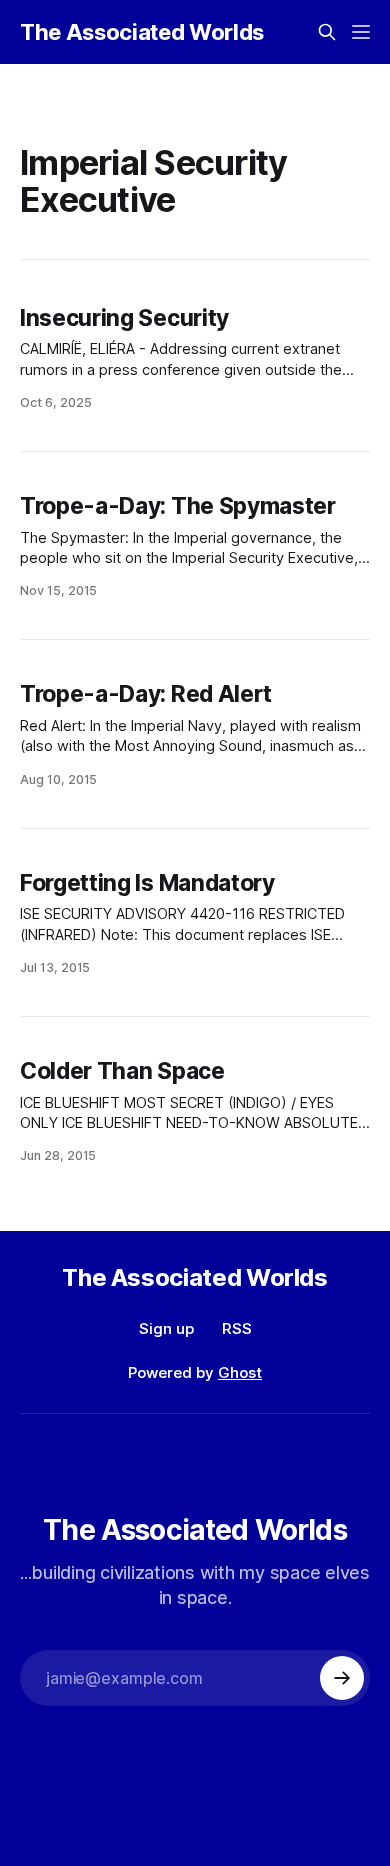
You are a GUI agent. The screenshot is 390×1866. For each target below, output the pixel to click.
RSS (237, 1328)
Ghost (240, 1372)
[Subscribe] (342, 1678)
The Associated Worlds (142, 32)
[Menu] (361, 32)
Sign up (166, 1328)
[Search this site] (327, 32)
